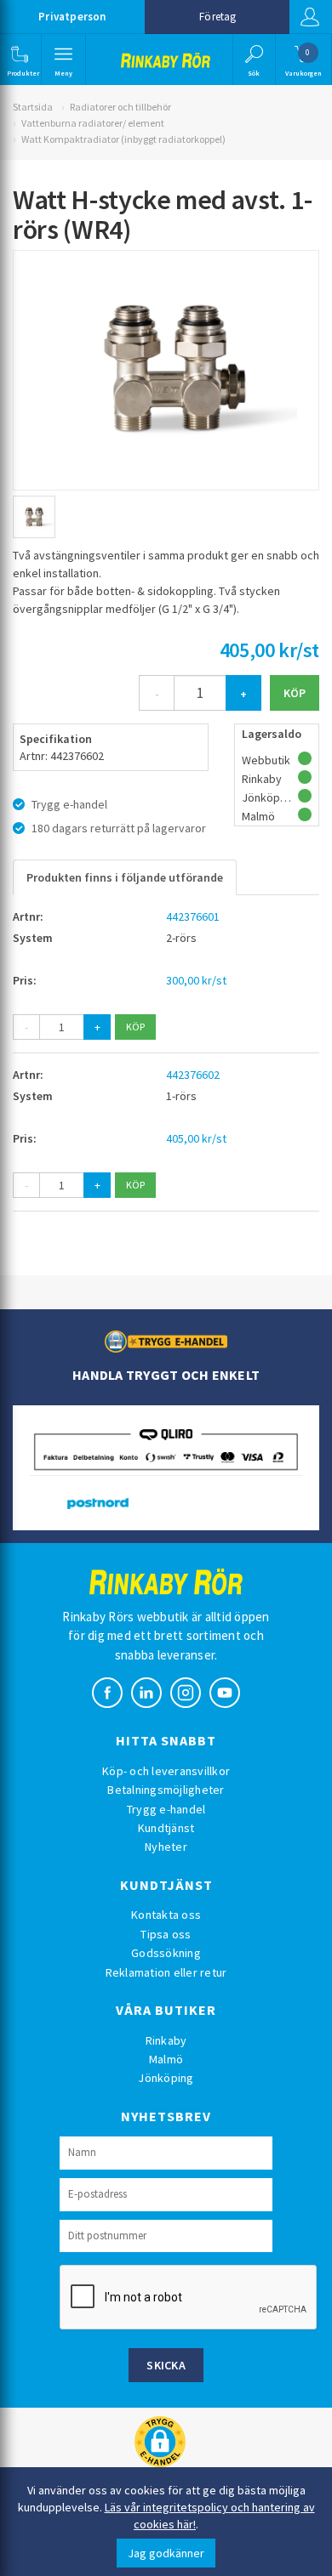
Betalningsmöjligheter (166, 1790)
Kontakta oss (166, 1915)
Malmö (166, 2059)
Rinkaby (166, 2040)
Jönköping (166, 2078)
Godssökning (166, 1953)
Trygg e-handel (166, 1809)
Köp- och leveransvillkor (166, 1771)
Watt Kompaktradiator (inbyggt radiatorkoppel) (123, 139)
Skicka (166, 2365)
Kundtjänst (166, 1828)
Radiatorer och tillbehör (120, 107)
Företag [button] (218, 17)
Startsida (33, 107)
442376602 (193, 1075)
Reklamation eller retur (166, 1972)
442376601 (193, 916)
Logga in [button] (311, 17)
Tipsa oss (166, 1934)
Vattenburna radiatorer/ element (93, 123)
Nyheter (166, 1847)
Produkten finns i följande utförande (125, 877)
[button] (19, 60)
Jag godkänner (166, 2553)
